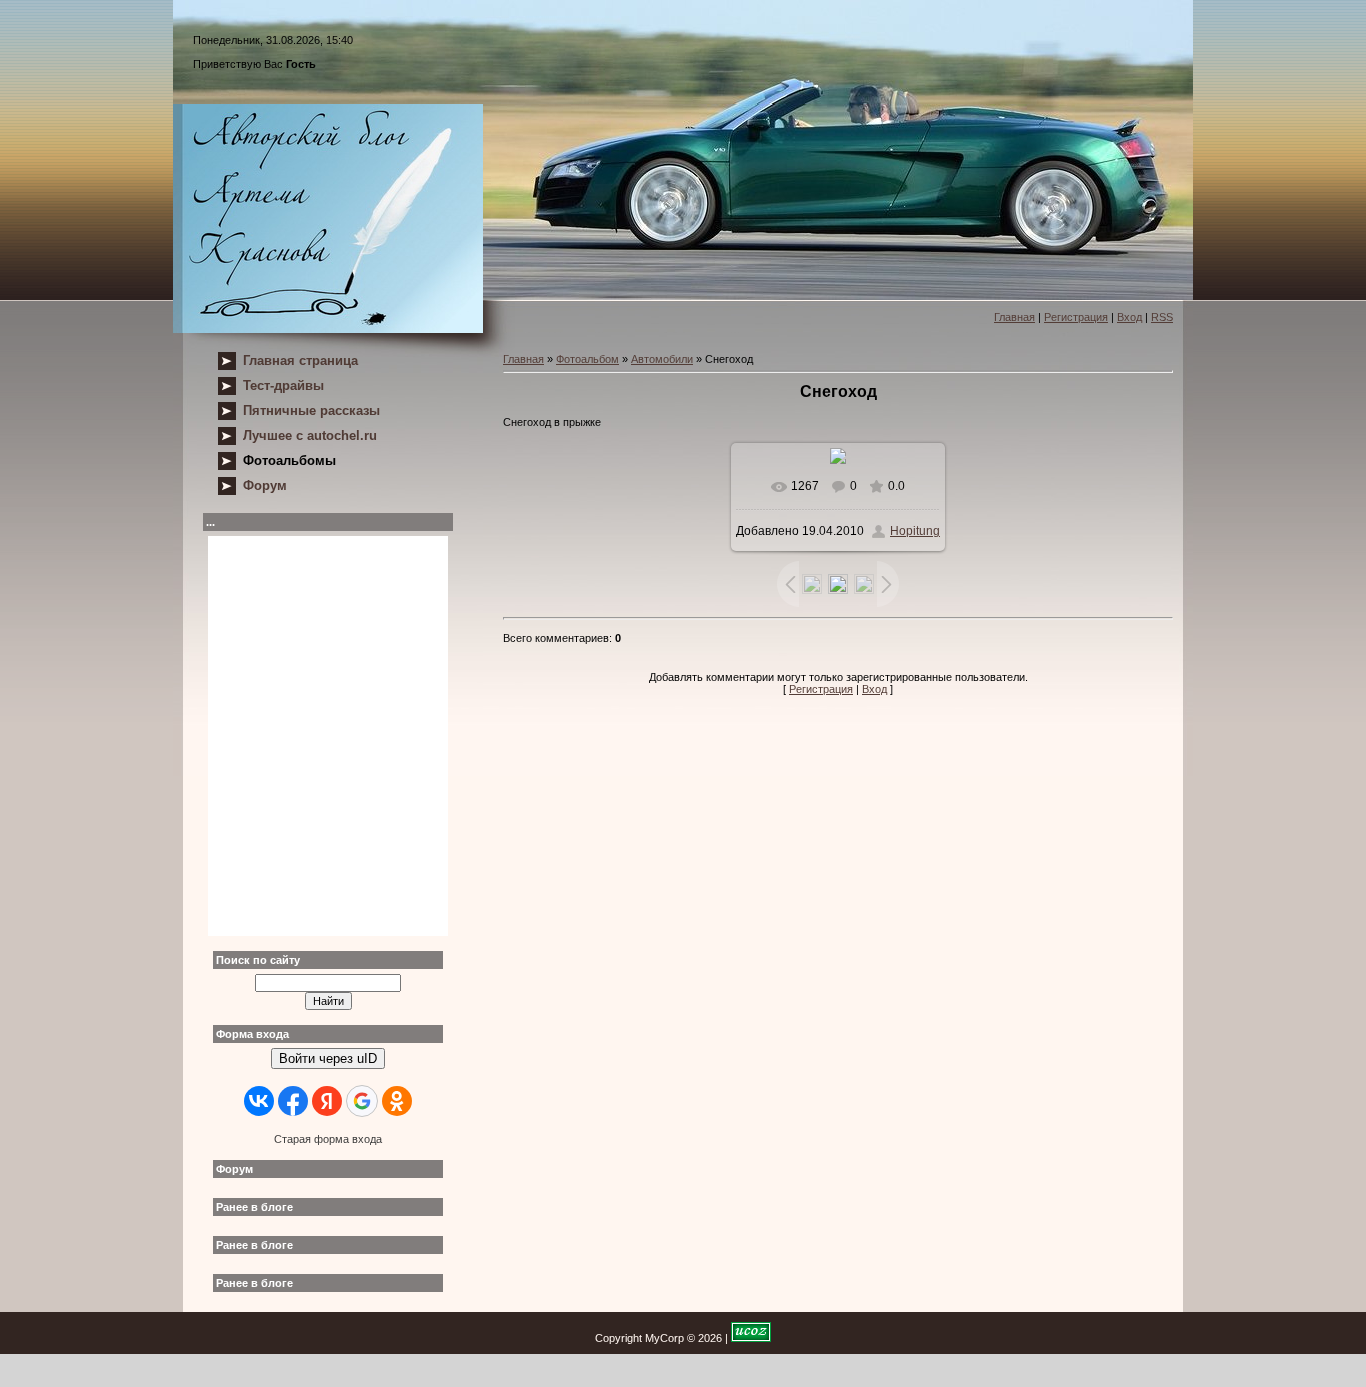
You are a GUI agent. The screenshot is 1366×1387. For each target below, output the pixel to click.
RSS (1162, 317)
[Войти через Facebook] (293, 1101)
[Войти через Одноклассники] (397, 1101)
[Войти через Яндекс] (327, 1101)
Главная (1014, 317)
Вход (1129, 317)
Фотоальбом (587, 359)
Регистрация (1076, 317)
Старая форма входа (328, 1139)
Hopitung (915, 531)
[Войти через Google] (362, 1101)
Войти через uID (328, 1058)
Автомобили (662, 359)
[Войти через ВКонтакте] (259, 1101)
